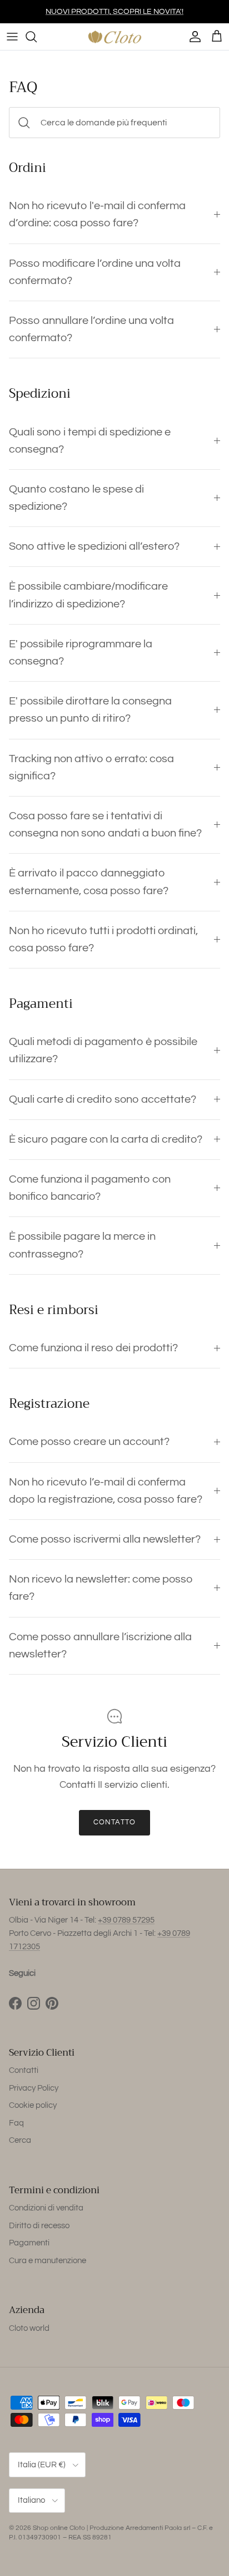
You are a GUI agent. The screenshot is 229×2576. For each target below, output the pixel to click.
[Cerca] (37, 37)
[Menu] (12, 37)
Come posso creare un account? (89, 1442)
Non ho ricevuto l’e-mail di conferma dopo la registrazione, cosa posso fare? (106, 1491)
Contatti (24, 2070)
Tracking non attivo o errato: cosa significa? (91, 767)
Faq (16, 2123)
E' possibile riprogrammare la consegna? (81, 653)
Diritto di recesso (39, 2226)
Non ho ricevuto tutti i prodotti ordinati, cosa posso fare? (103, 939)
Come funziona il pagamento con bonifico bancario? (90, 1188)
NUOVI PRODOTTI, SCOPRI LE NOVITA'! (114, 12)
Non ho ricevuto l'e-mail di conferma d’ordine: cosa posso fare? (97, 214)
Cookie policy (33, 2105)
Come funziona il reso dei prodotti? (93, 1348)
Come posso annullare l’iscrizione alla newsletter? (100, 1646)
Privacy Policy (34, 2088)
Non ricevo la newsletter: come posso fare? (101, 1588)
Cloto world (29, 2328)
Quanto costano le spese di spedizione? (76, 498)
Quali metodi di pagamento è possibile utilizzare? (103, 1050)
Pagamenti (29, 2243)
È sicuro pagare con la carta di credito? (106, 1139)
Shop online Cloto (59, 2528)
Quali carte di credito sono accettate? (103, 1099)
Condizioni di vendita (46, 2208)
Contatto (114, 1822)
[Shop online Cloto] (114, 37)
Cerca (20, 2140)
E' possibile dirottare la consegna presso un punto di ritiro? (90, 710)
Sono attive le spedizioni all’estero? (94, 546)
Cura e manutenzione (48, 2261)
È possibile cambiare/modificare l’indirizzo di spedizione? (88, 595)
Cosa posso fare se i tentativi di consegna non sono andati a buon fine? (105, 825)
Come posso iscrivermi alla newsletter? (105, 1539)
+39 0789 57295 (126, 1920)
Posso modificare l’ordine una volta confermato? (95, 272)
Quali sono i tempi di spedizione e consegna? (90, 441)
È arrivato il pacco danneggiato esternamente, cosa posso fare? (89, 882)
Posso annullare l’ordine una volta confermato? (91, 329)
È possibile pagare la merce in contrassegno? (82, 1245)
